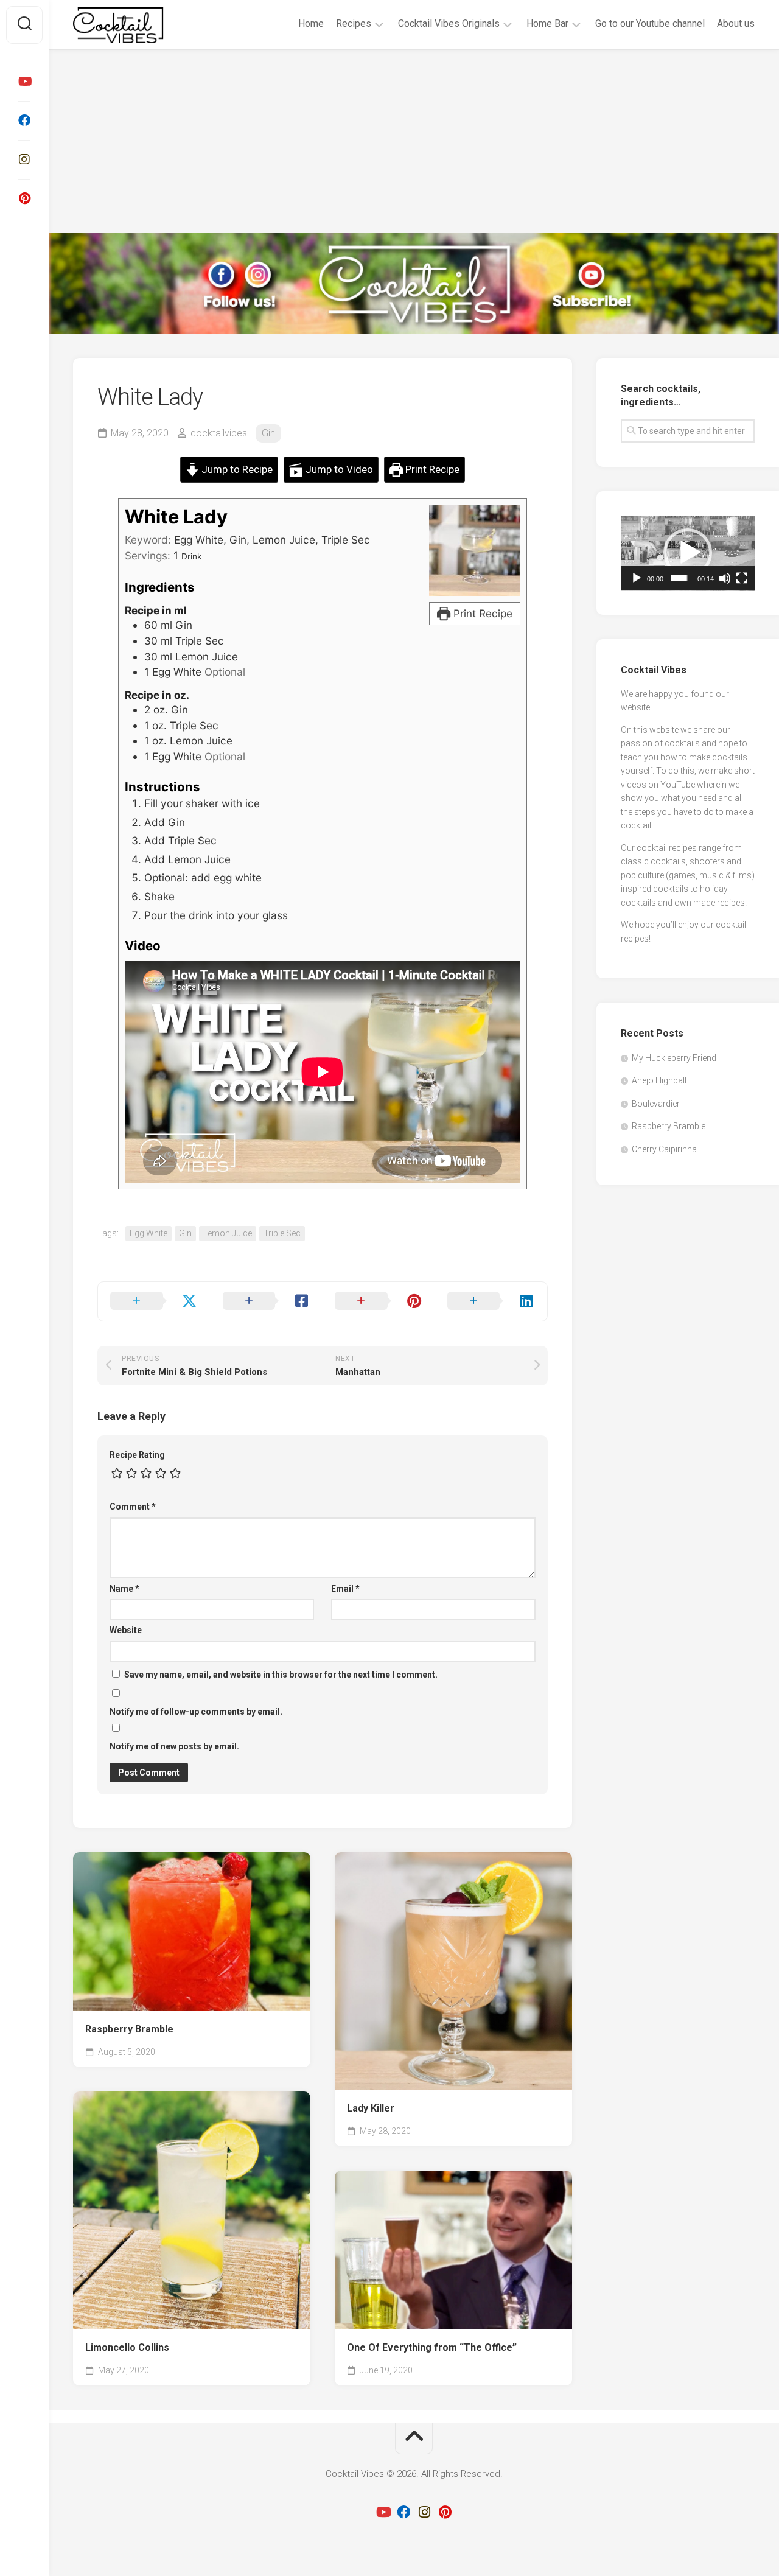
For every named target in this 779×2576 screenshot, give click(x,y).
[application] (688, 553)
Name (124, 1589)
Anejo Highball (659, 1080)
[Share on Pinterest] (379, 1301)
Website (126, 1630)
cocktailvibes (219, 433)
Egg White (148, 1233)
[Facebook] (24, 121)
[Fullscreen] (742, 578)
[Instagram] (24, 159)
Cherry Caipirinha (664, 1149)
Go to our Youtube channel (650, 23)
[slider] (679, 578)
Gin (268, 433)
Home (311, 23)
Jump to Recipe (236, 469)
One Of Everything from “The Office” (432, 2347)
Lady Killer (371, 2108)
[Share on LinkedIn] (491, 1301)
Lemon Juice (228, 1233)
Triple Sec (282, 1233)
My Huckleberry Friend (674, 1058)
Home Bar (547, 23)
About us (736, 23)
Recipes (354, 23)
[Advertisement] (414, 141)
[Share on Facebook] (267, 1301)
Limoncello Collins (127, 2347)
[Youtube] (24, 82)
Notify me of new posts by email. (174, 1746)
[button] (688, 553)
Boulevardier (656, 1104)
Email (345, 1589)
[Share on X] (154, 1301)
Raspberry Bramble (129, 2029)
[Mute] (725, 578)
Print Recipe (431, 469)
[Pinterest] (24, 198)
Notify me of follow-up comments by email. (196, 1712)
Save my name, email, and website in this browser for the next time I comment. (281, 1675)
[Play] (637, 578)
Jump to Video (338, 469)
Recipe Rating (137, 1455)
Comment (133, 1507)
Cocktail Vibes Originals (449, 23)
